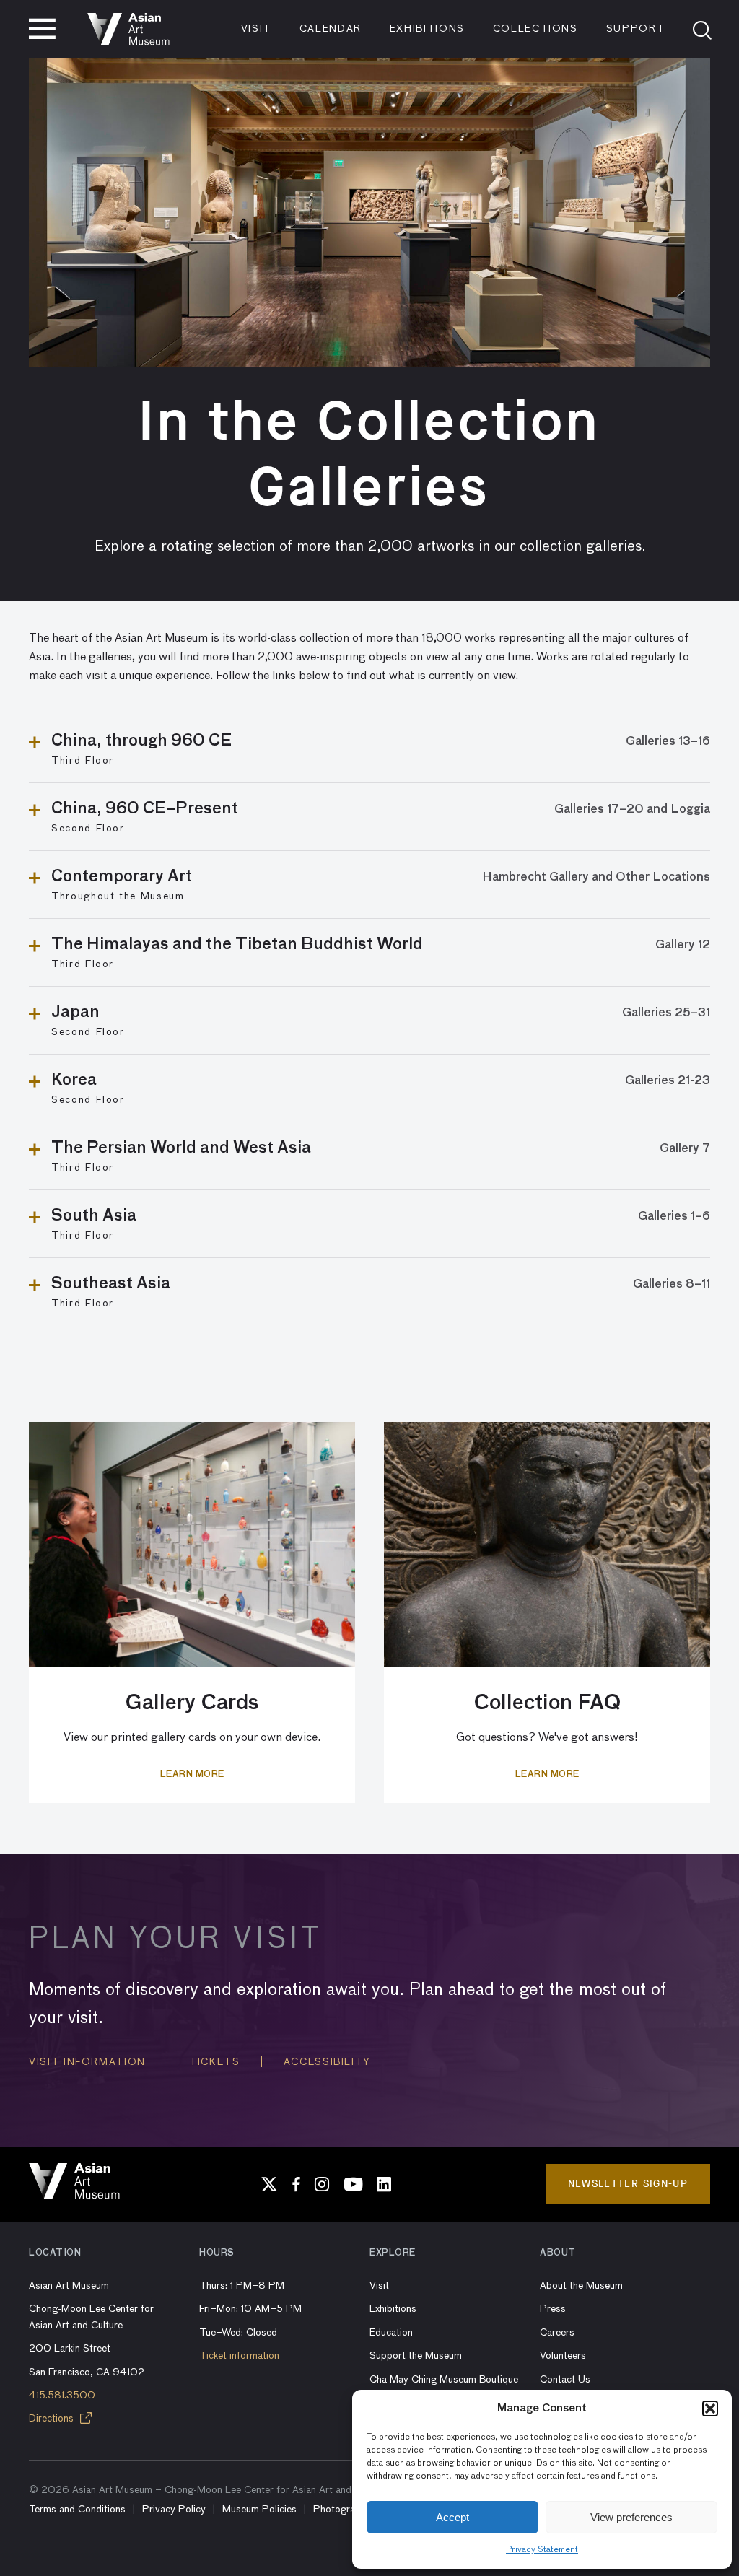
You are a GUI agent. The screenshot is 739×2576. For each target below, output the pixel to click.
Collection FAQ (547, 1703)
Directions (53, 2419)
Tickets (215, 2062)
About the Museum (581, 2286)
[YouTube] (353, 2184)
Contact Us (565, 2380)
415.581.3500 (62, 2396)
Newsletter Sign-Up (628, 2184)
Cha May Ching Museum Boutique (444, 2380)
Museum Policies (259, 2510)
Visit (256, 29)
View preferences (631, 2517)
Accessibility (327, 2062)
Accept (452, 2517)
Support (636, 29)
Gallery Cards (192, 1703)
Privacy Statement (542, 2550)
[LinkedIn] (384, 2184)
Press (553, 2309)
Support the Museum (416, 2356)
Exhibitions (427, 29)
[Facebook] (296, 2184)
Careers (557, 2333)
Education (391, 2333)
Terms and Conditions (77, 2510)
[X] (269, 2184)
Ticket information (239, 2356)
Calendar (331, 29)
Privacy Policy (174, 2510)
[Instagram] (322, 2184)
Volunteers (563, 2356)
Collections (535, 29)
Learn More (192, 1775)
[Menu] (42, 29)
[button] (710, 2409)
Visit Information (87, 2062)
